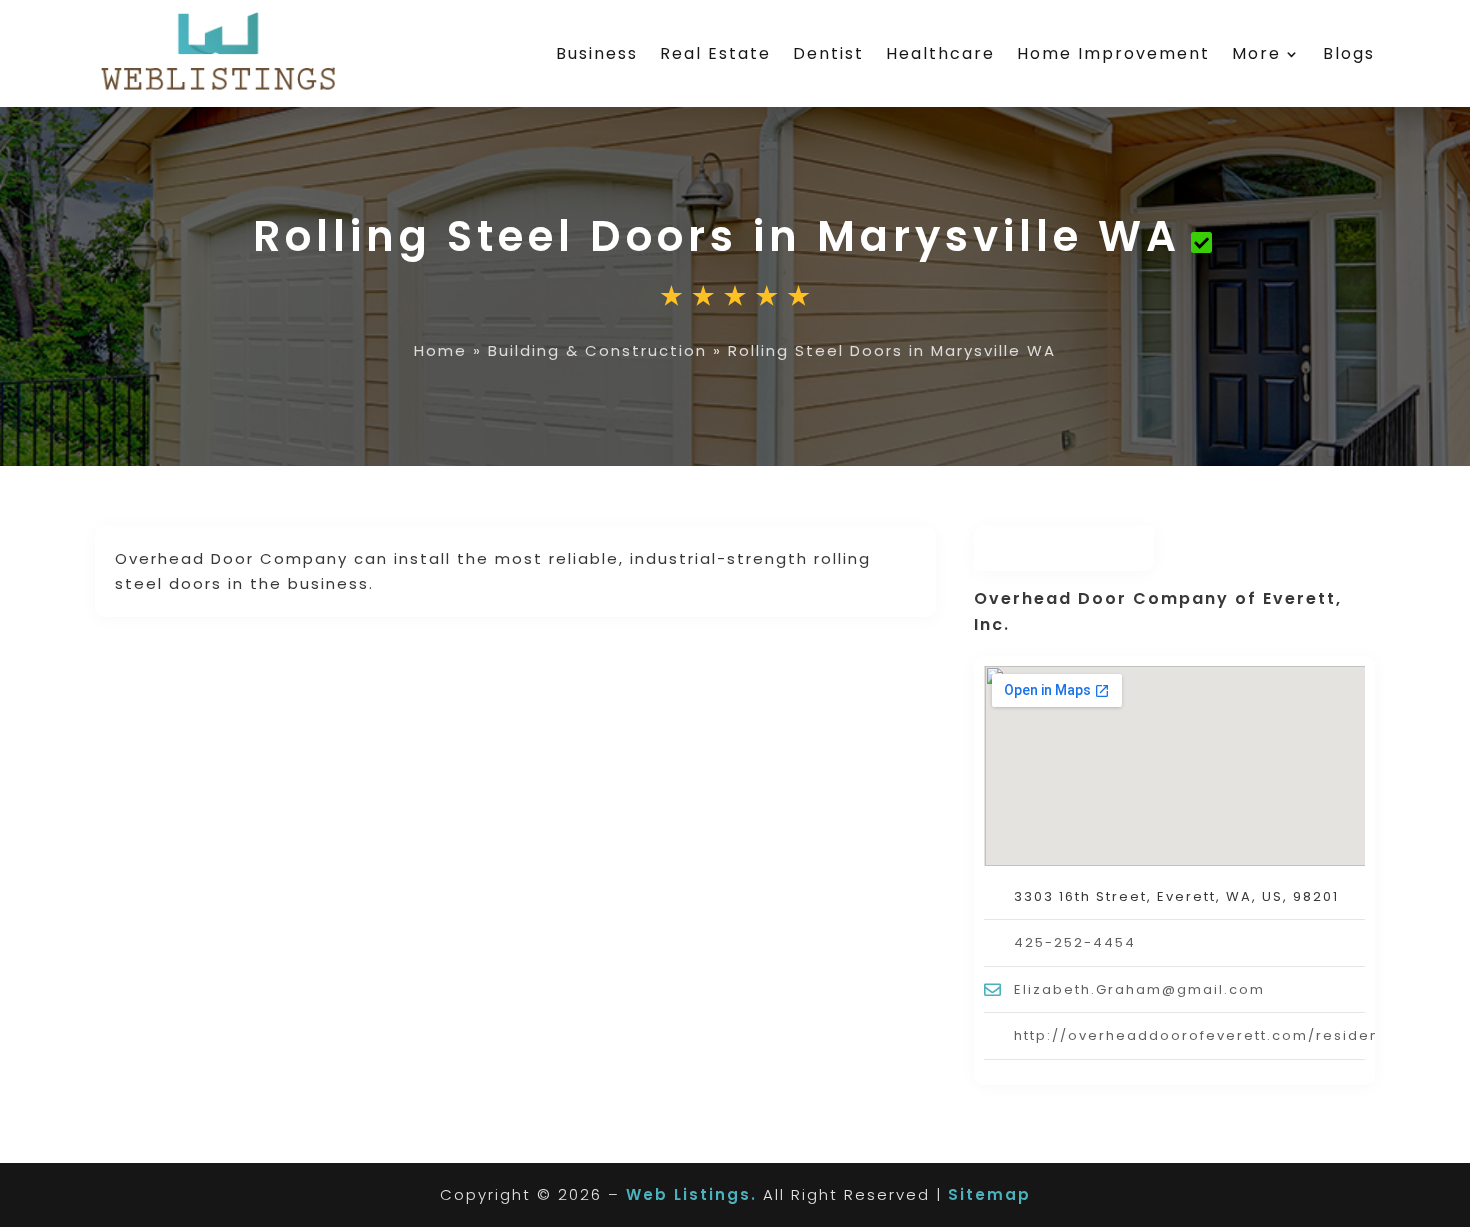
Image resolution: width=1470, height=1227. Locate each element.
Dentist (828, 53)
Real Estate (715, 53)
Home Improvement (1113, 53)
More (1256, 53)
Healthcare (940, 53)
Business (597, 53)
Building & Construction (597, 350)
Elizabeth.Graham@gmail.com (1139, 989)
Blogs (1349, 53)
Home (440, 350)
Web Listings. (691, 1194)
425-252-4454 (1075, 942)
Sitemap (989, 1194)
